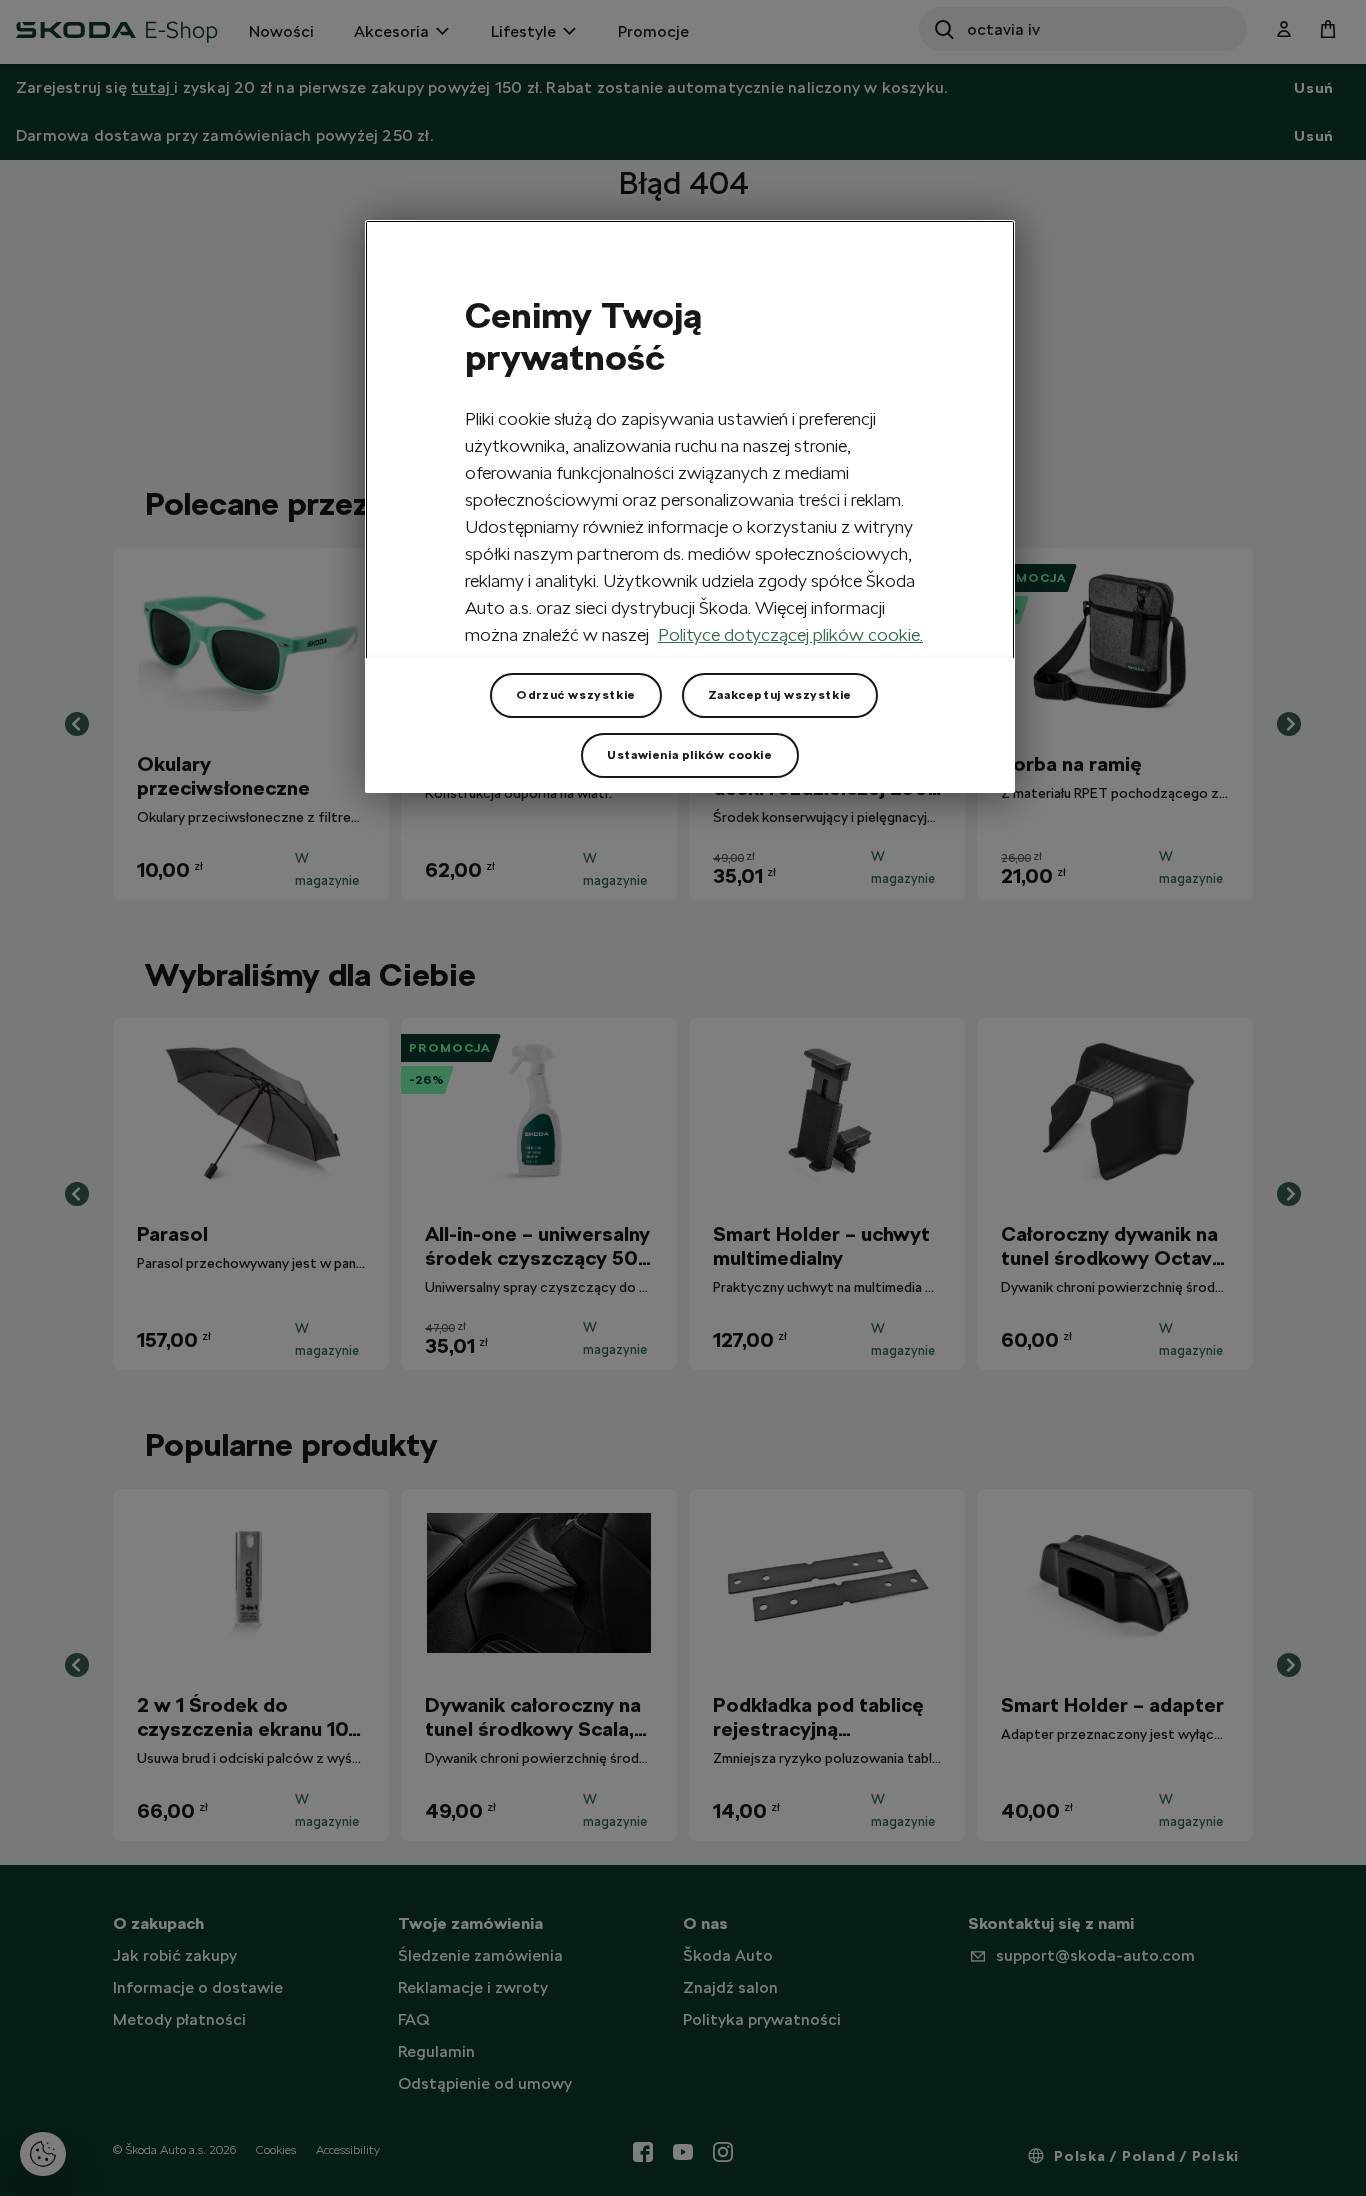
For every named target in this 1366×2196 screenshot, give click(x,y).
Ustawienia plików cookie (689, 755)
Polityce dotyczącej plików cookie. (790, 634)
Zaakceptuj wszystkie (780, 695)
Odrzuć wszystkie (576, 695)
